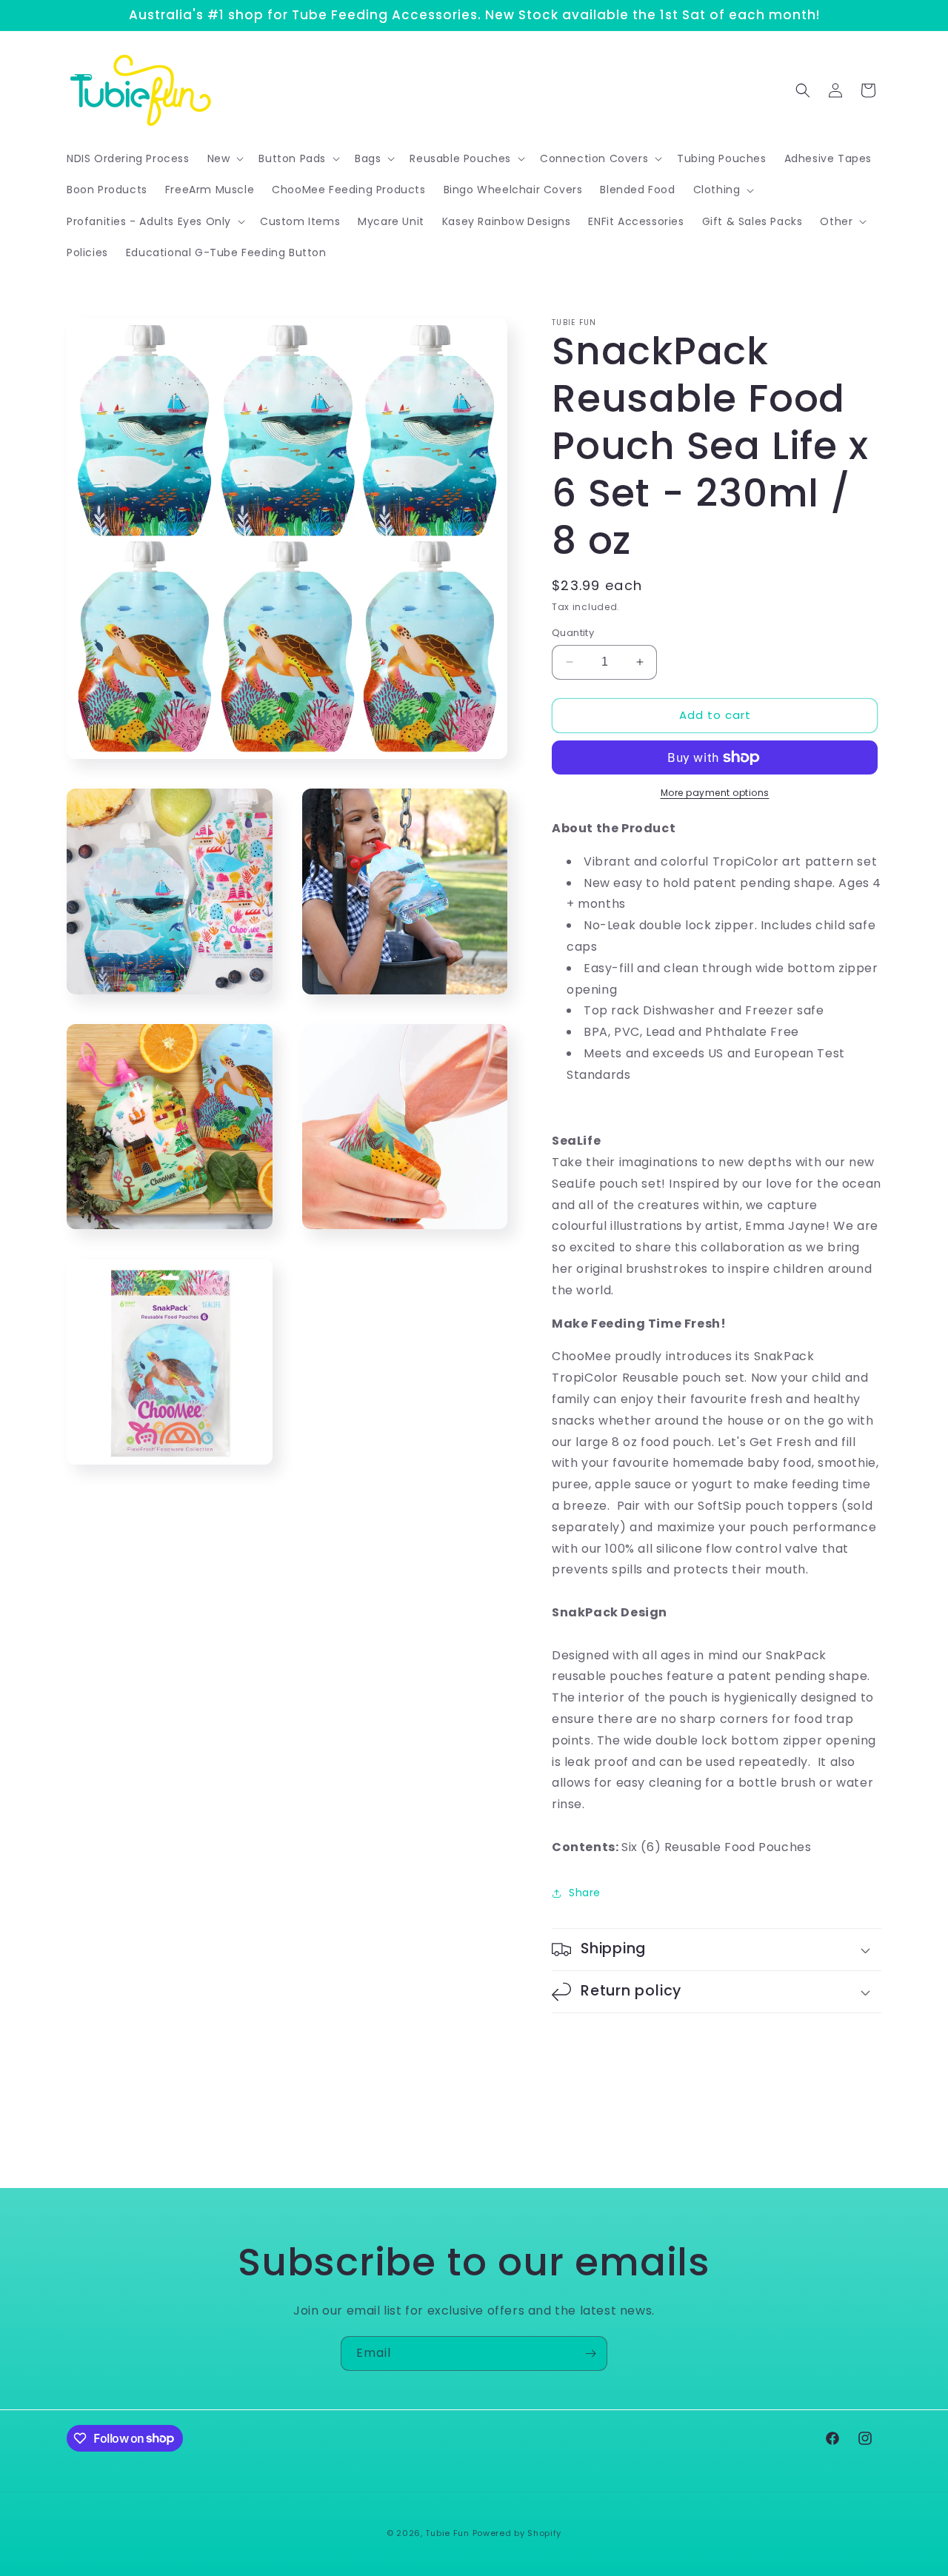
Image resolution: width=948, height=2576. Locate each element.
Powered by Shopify (517, 2533)
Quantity (573, 633)
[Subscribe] (590, 2353)
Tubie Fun (447, 2533)
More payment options (715, 793)
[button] (224, 158)
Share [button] (585, 1893)
